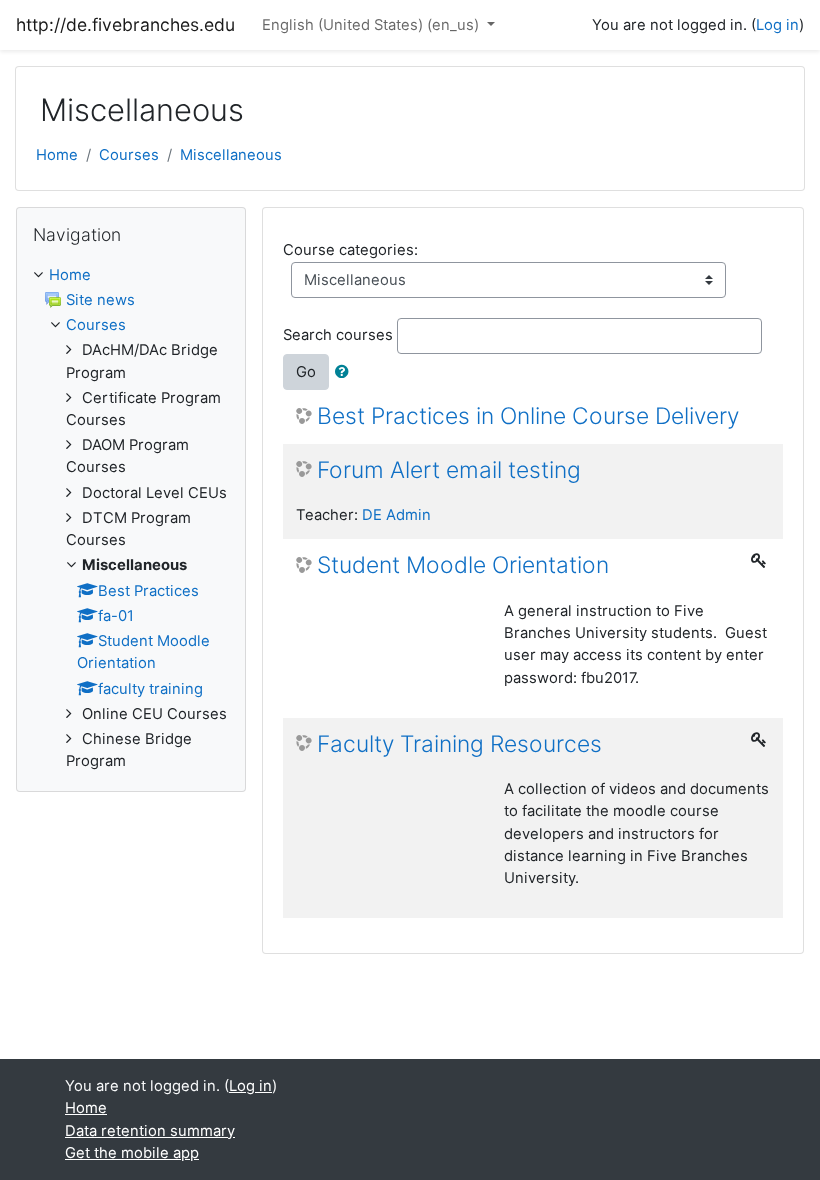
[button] (346, 372)
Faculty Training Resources (459, 744)
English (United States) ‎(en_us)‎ (372, 25)
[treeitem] (131, 275)
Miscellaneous (231, 155)
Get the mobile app (132, 1153)
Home (57, 155)
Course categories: (350, 250)
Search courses (338, 335)
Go (306, 372)
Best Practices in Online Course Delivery (528, 416)
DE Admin (396, 515)
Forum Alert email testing (449, 470)
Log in (777, 25)
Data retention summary (150, 1131)
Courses (129, 155)
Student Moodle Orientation (463, 565)
